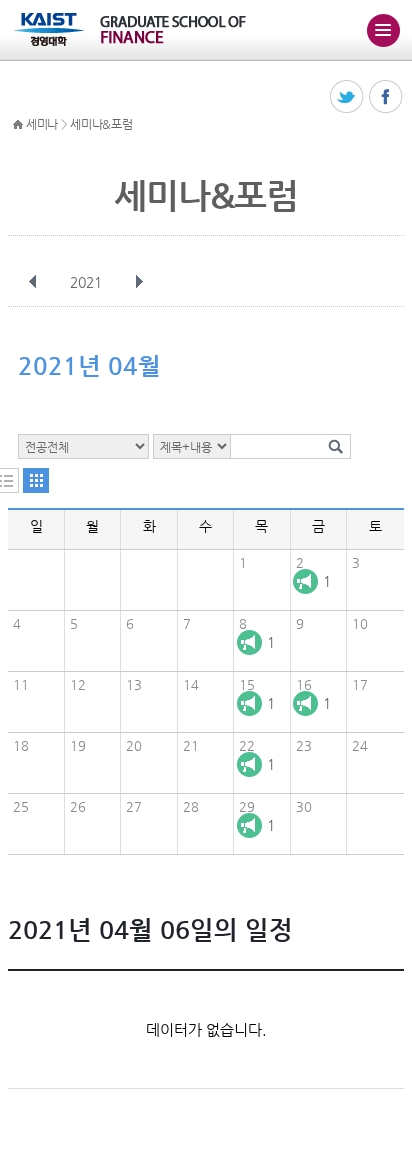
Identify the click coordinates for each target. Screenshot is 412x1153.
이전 (33, 282)
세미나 (42, 124)
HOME (18, 125)
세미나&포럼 (101, 124)
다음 (139, 282)
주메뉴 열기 (383, 30)
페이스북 (386, 97)
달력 (36, 480)
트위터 (347, 97)
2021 (86, 282)
